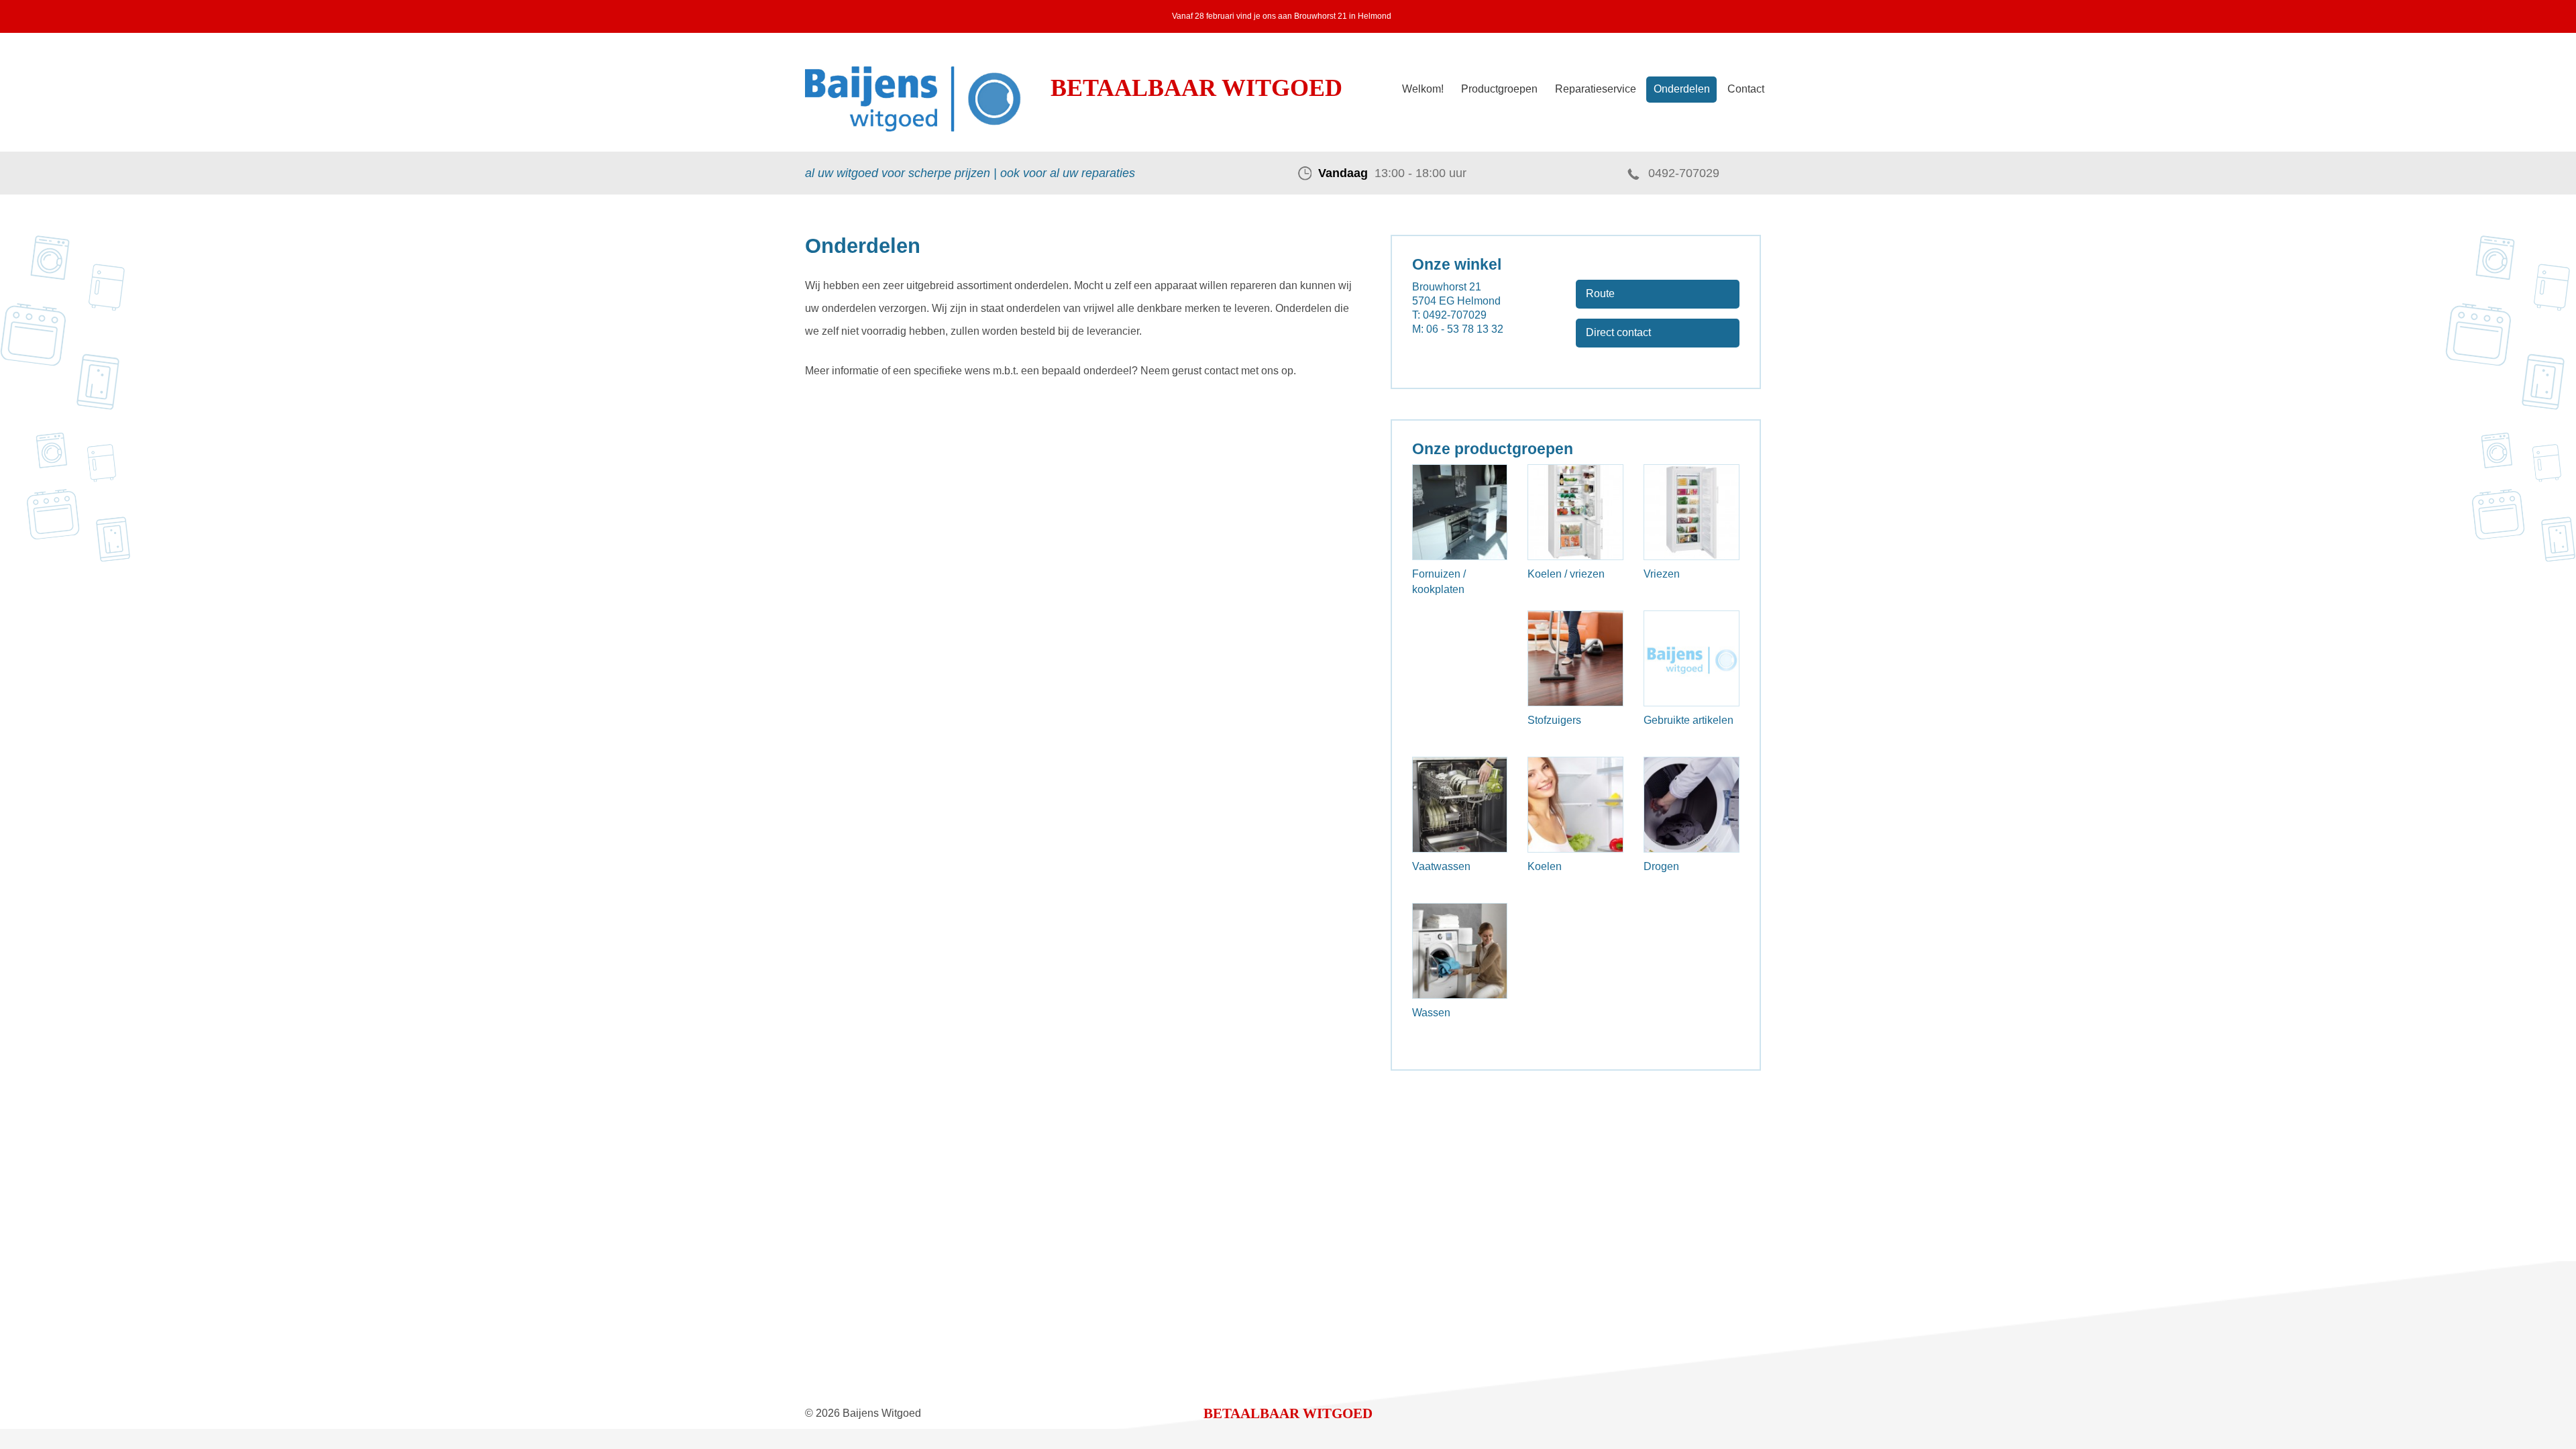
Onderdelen (1682, 89)
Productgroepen (1499, 89)
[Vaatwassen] (1460, 805)
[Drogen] (1692, 805)
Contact (1746, 89)
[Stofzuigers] (1575, 658)
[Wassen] (1460, 951)
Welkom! (1423, 89)
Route (1600, 293)
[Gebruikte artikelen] (1692, 658)
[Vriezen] (1692, 512)
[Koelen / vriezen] (1575, 512)
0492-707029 (1684, 173)
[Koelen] (1575, 805)
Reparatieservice (1596, 89)
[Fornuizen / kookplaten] (1460, 512)
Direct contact (1618, 332)
